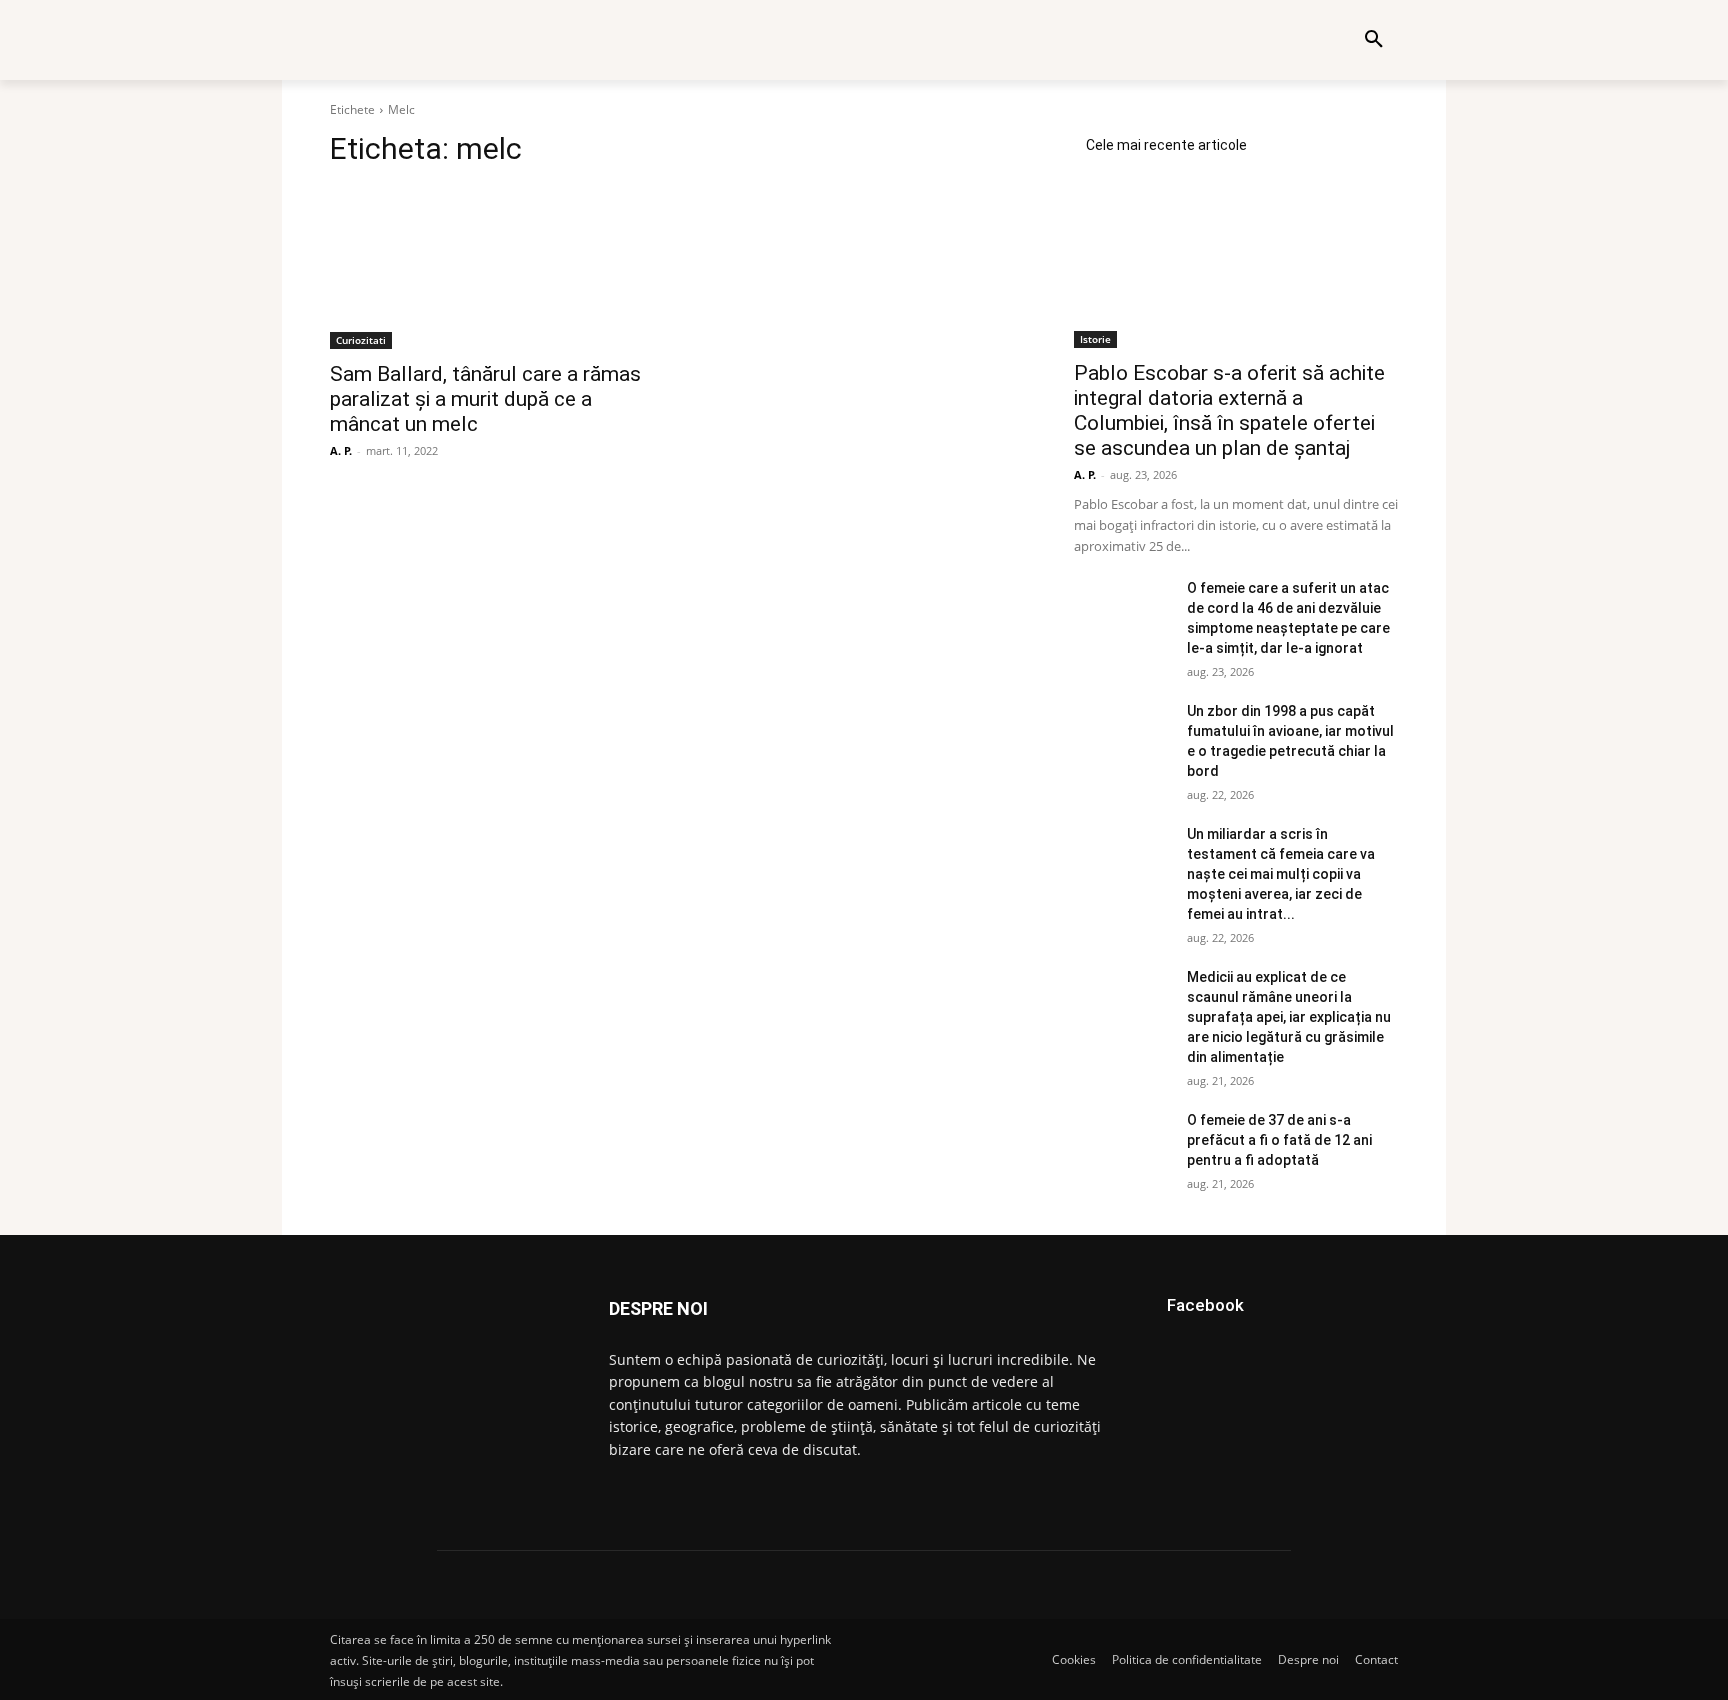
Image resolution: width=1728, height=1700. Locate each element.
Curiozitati (361, 340)
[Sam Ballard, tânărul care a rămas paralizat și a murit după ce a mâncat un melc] (492, 268)
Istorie (1095, 339)
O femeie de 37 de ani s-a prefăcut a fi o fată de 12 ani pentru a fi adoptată (1279, 1140)
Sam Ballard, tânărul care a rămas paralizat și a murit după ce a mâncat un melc (485, 399)
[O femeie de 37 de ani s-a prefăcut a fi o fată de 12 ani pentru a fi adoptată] (1122, 1144)
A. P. (341, 450)
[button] (1374, 40)
